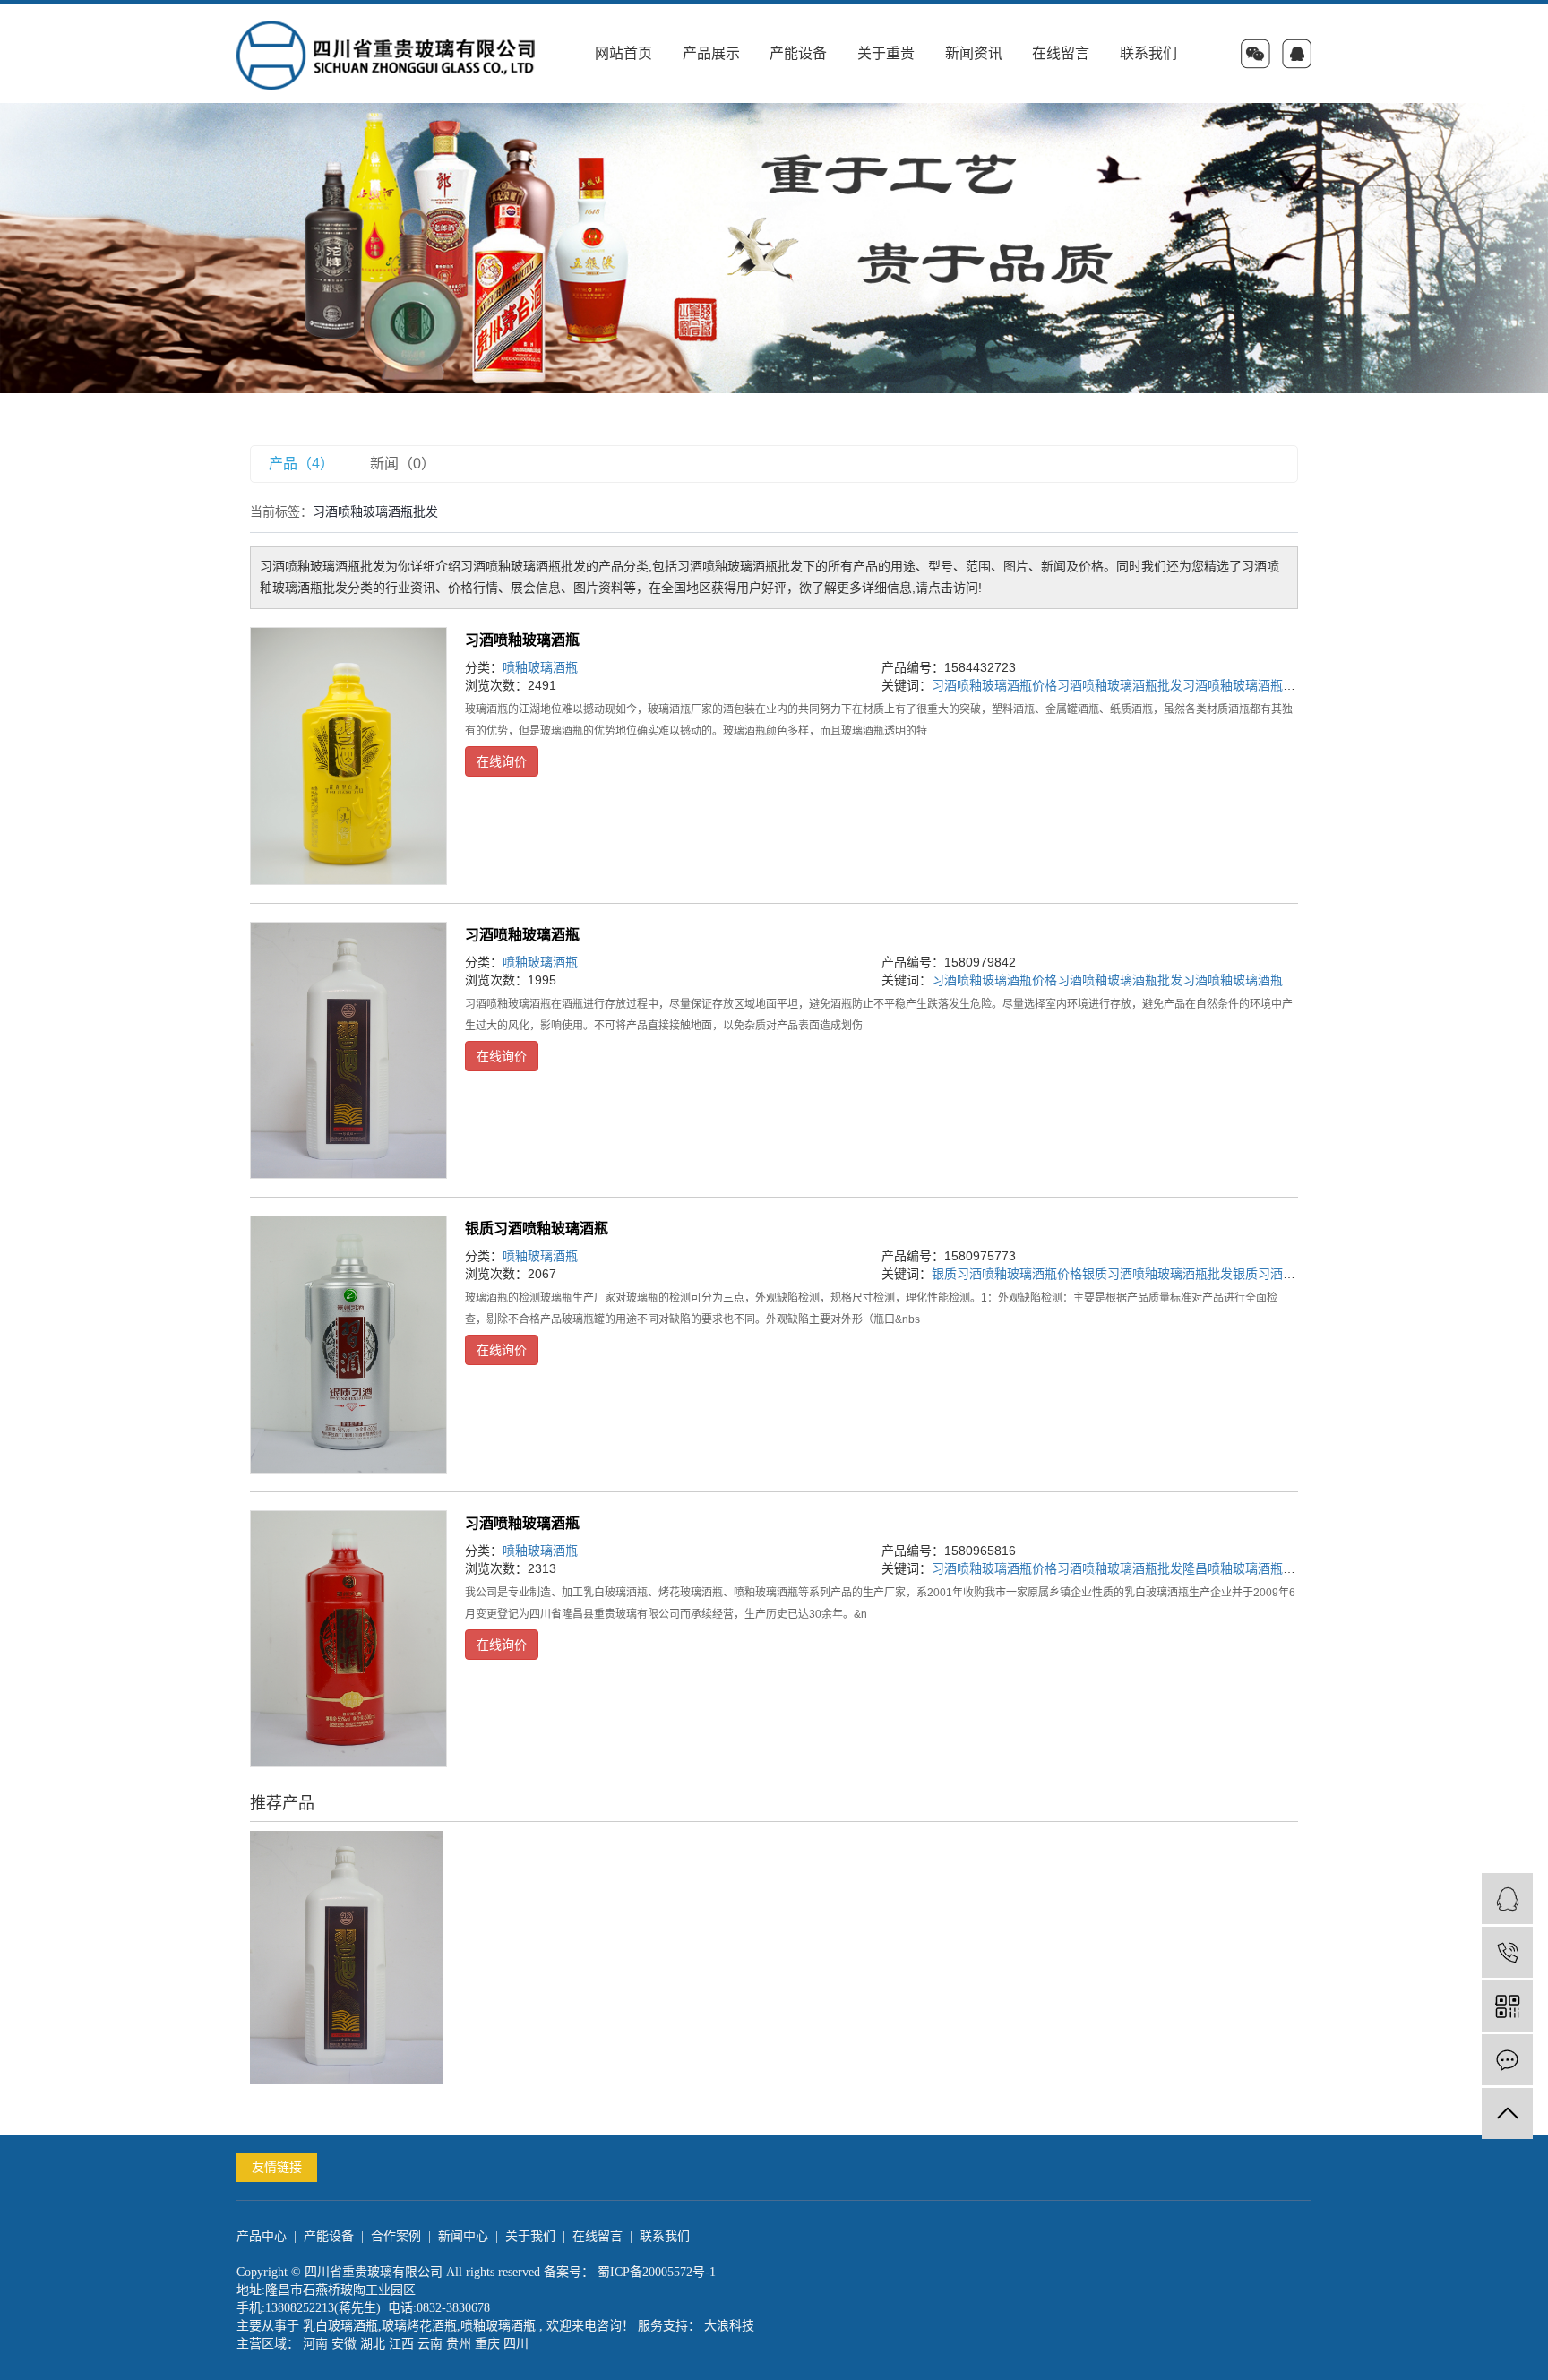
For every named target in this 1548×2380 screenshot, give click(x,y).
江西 (401, 2344)
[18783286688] (1507, 1952)
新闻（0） (403, 464)
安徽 (344, 2344)
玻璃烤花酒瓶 (419, 2326)
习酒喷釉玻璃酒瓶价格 (994, 685)
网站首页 (623, 53)
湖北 (373, 2344)
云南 (430, 2344)
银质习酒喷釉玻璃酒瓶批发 (1157, 1274)
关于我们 (530, 2236)
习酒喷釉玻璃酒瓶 (522, 640)
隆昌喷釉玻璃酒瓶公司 (1245, 1568)
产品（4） (301, 464)
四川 (516, 2344)
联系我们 (1148, 53)
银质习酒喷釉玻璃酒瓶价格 (1007, 1274)
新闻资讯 (974, 53)
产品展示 (711, 53)
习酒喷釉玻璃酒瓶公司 (1245, 685)
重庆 (487, 2344)
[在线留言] (1507, 2060)
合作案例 (396, 2236)
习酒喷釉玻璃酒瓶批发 (1120, 685)
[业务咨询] (1507, 1899)
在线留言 (1061, 53)
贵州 (459, 2344)
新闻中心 (463, 2236)
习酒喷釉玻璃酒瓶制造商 (1251, 980)
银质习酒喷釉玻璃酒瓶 (537, 1229)
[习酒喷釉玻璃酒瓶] (348, 756)
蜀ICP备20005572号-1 (657, 2272)
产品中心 (262, 2236)
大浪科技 (727, 2326)
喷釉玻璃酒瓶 (540, 667)
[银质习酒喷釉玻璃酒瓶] (348, 1345)
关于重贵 (886, 53)
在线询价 (502, 761)
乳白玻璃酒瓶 (340, 2326)
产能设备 (798, 53)
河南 (315, 2344)
